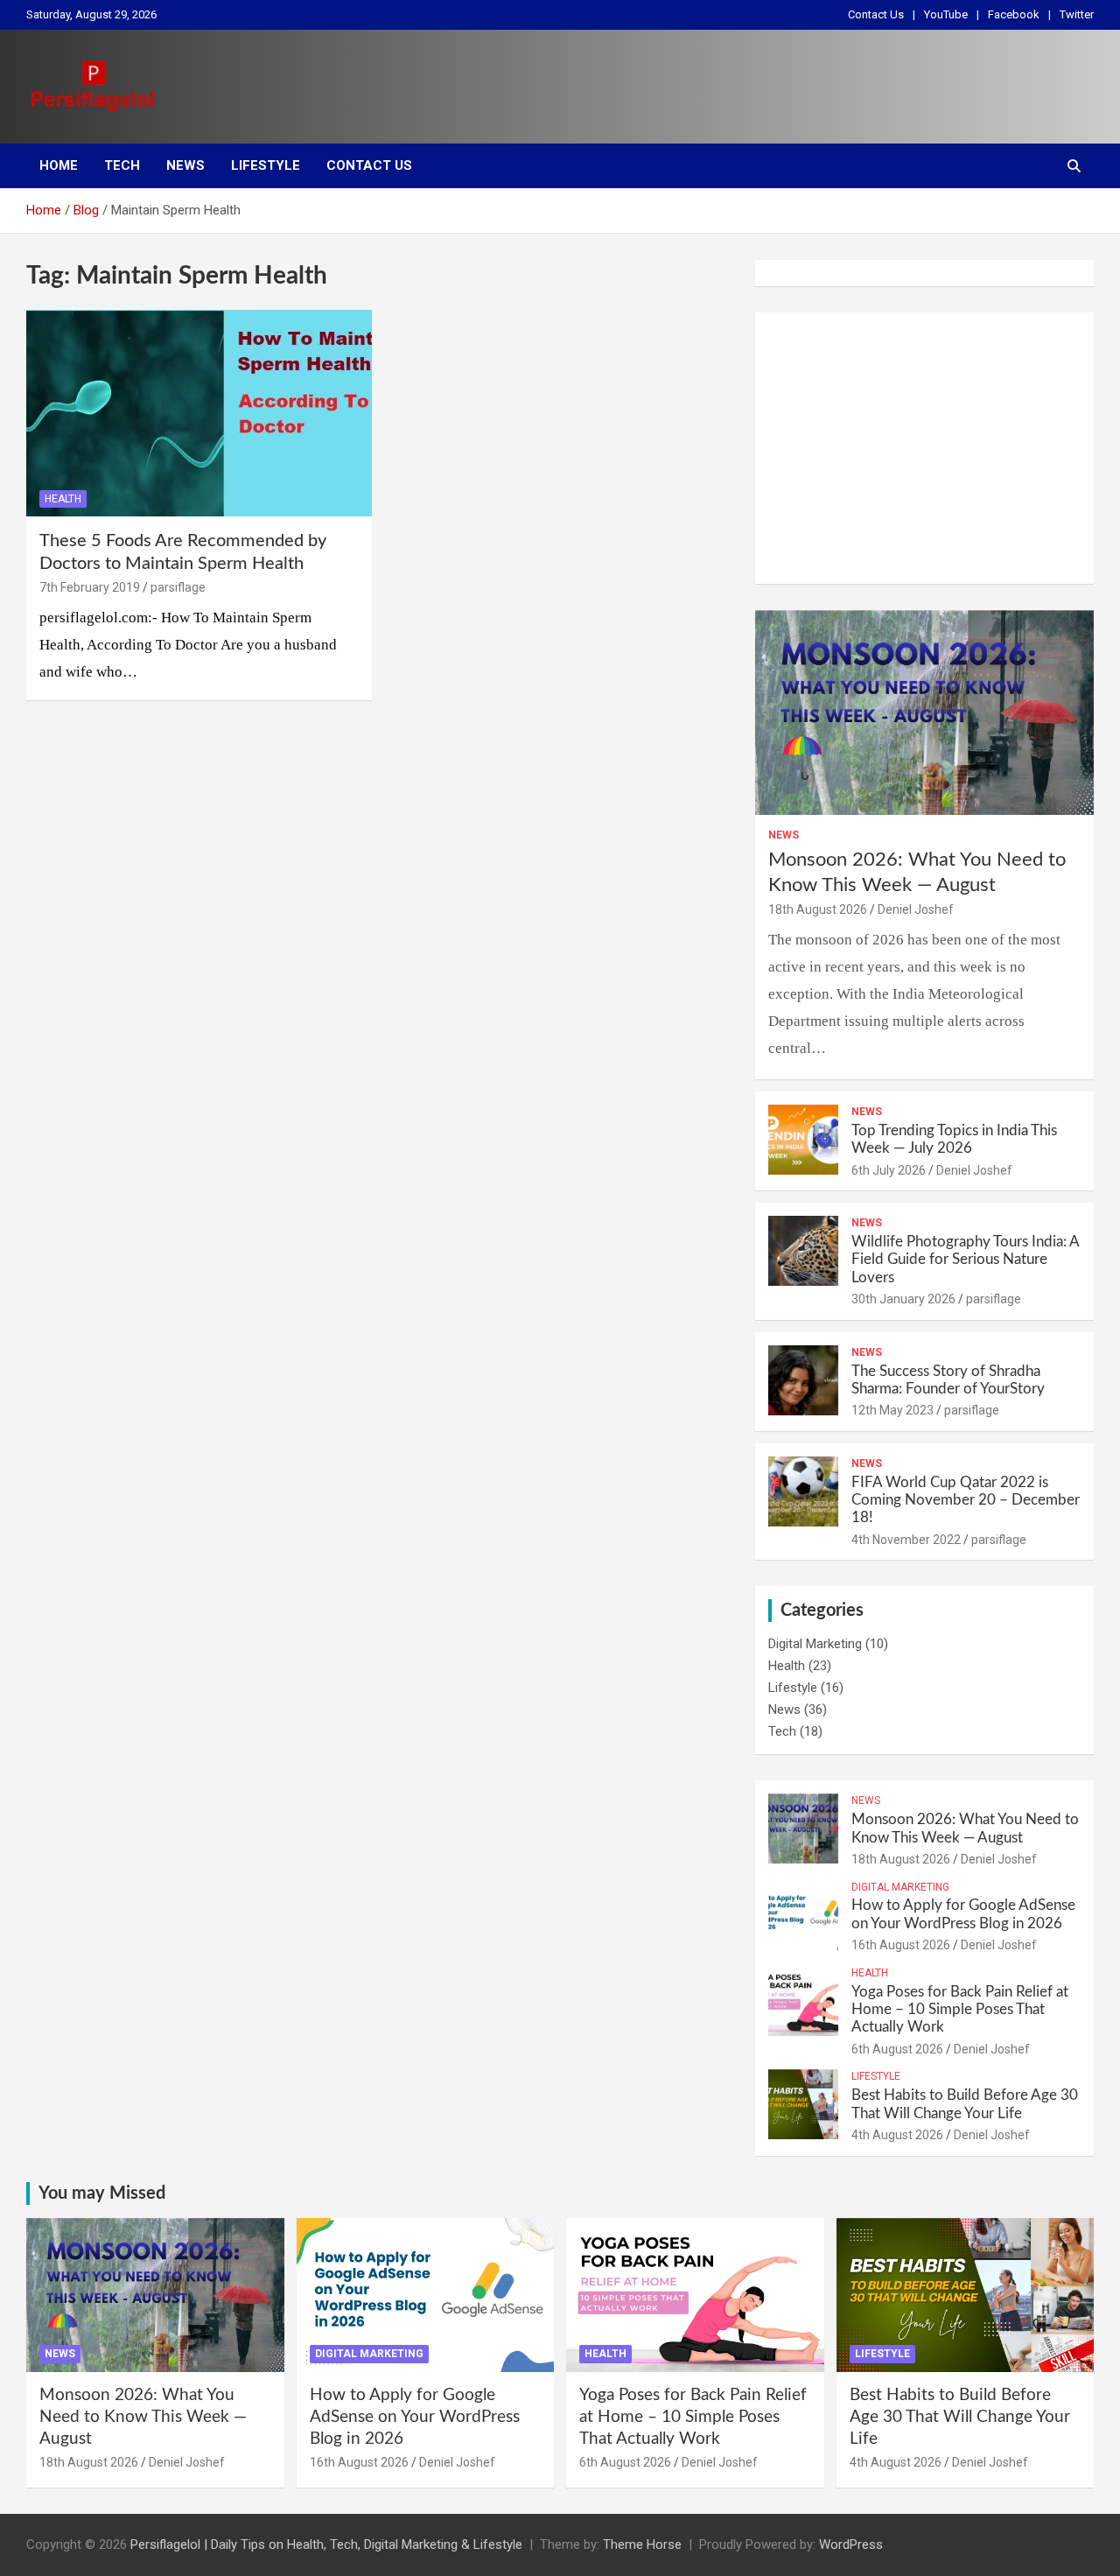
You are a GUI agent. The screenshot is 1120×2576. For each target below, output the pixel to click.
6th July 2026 (889, 1170)
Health (63, 499)
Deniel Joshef (916, 909)
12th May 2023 (892, 1410)
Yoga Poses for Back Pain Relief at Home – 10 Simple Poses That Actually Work (960, 2010)
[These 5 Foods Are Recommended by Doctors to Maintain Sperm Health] (199, 413)
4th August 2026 (897, 2135)
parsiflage (178, 587)
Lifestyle (266, 165)
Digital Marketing (815, 1644)
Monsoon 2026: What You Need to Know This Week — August (143, 2417)
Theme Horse (642, 2544)
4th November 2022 (906, 1540)
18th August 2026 (818, 909)
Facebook (1014, 14)
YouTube (946, 14)
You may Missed (102, 2193)
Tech (122, 165)
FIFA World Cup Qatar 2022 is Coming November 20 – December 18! (966, 1500)
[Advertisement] (924, 448)
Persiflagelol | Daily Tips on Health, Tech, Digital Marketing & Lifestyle (326, 2544)
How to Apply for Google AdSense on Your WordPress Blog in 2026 (415, 2417)
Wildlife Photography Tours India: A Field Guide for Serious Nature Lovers (965, 1260)
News (185, 165)
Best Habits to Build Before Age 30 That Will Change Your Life (960, 2417)
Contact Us (876, 14)
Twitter (1077, 14)
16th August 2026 (901, 1945)
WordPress (851, 2544)
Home (59, 165)
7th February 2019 (90, 587)
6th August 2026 (897, 2049)
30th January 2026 (903, 1299)
